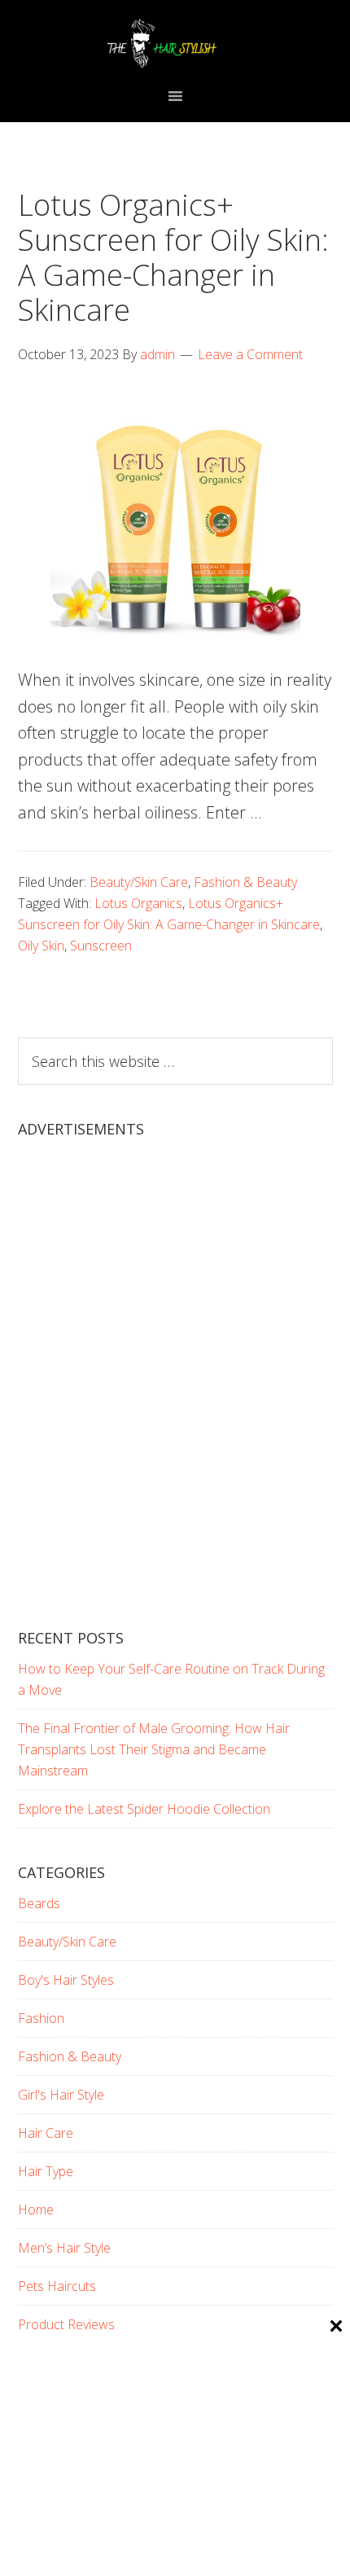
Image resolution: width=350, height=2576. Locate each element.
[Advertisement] (175, 1398)
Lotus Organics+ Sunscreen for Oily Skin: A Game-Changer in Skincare (173, 258)
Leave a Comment (250, 354)
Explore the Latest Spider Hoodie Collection (144, 1809)
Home (36, 2210)
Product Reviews (66, 2324)
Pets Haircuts (57, 2286)
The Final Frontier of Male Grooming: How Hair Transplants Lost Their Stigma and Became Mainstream (154, 1749)
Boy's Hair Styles (66, 1980)
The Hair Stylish (175, 43)
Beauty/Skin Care (139, 882)
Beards (39, 1903)
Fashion (41, 2018)
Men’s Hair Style (64, 2248)
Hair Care (46, 2133)
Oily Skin (41, 946)
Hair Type (46, 2171)
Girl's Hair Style (61, 2095)
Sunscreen (101, 946)
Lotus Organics (138, 903)
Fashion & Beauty (245, 882)
